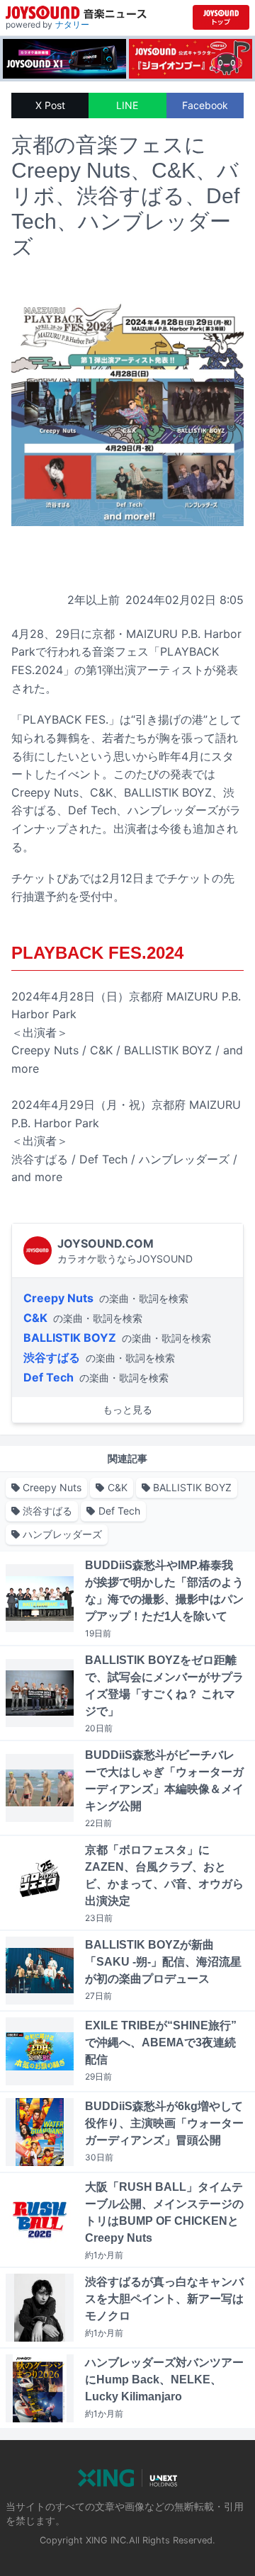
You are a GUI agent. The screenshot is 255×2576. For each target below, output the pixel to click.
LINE (127, 105)
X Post (50, 105)
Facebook (205, 105)
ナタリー (72, 24)
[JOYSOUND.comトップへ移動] (221, 17)
